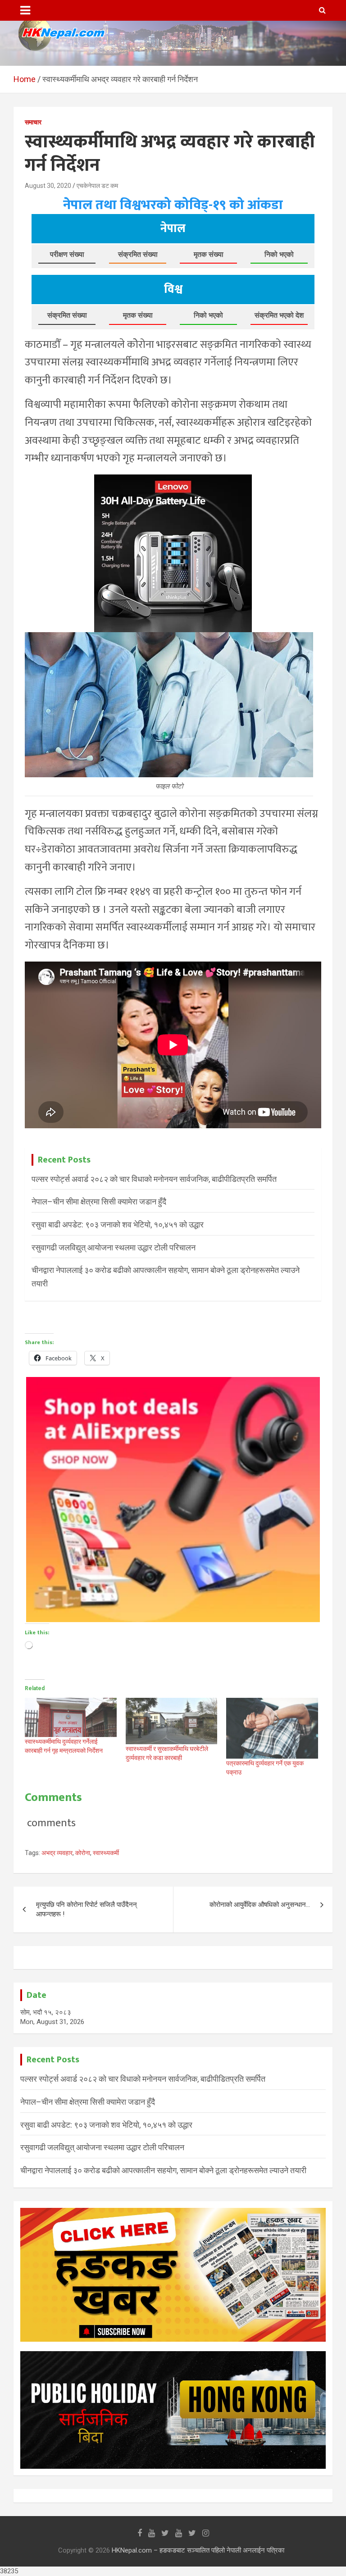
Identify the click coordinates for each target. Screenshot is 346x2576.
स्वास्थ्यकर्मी (106, 1853)
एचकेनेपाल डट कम (97, 186)
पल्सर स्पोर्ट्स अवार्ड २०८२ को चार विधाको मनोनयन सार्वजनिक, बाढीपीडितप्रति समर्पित (154, 1179)
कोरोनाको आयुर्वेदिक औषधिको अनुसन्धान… (260, 1905)
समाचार (33, 122)
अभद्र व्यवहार (57, 1853)
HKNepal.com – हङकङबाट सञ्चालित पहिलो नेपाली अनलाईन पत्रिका (198, 2550)
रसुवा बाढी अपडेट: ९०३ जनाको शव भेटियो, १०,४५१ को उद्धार (118, 1224)
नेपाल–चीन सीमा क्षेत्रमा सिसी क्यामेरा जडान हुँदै (99, 1201)
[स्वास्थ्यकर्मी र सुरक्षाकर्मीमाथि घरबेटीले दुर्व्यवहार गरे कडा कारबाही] (172, 1721)
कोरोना (83, 1853)
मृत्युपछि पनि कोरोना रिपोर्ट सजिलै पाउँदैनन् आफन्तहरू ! (86, 1909)
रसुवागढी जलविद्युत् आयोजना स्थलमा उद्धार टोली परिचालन (114, 1247)
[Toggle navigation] (25, 10)
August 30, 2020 (48, 186)
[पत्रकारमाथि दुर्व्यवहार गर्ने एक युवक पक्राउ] (272, 1728)
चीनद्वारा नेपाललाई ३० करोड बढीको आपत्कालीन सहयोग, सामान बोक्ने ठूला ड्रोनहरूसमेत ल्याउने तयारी (163, 2170)
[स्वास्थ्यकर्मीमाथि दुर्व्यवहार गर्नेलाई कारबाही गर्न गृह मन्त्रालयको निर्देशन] (71, 1717)
